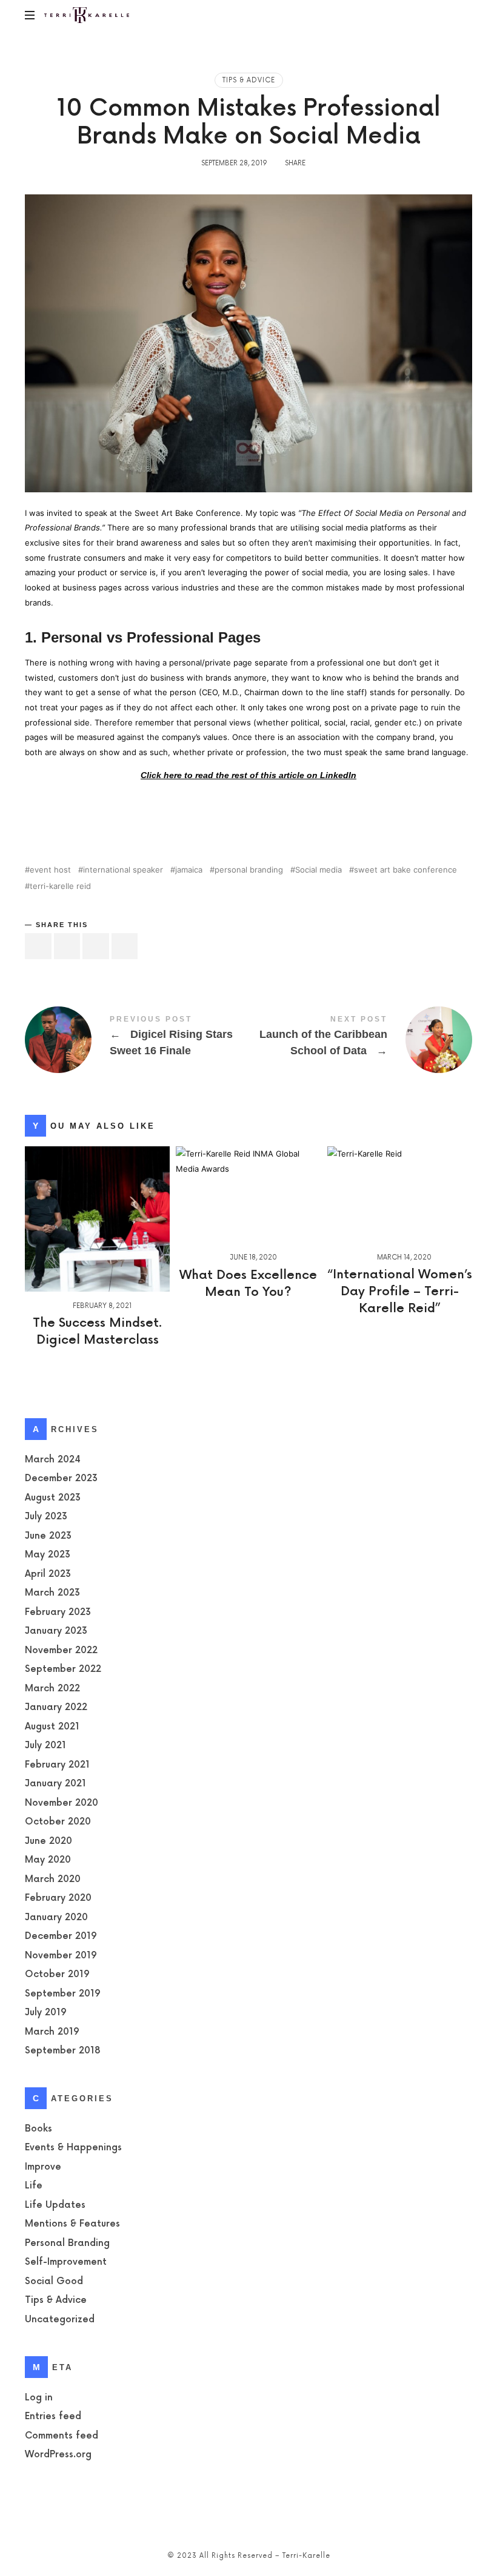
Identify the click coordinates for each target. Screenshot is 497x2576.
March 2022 (52, 1689)
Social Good (54, 2281)
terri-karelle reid (60, 886)
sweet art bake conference (405, 870)
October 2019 (57, 1975)
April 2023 (48, 1574)
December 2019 (61, 1937)
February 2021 (57, 1765)
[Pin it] (96, 946)
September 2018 (62, 2051)
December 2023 (61, 1479)
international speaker (123, 870)
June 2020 (48, 1841)
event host (50, 870)
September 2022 (63, 1670)
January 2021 (55, 1784)
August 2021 (52, 1727)
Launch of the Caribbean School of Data (360, 1040)
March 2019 (52, 2032)
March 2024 (53, 1460)
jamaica (189, 870)
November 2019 (61, 1956)
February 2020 (58, 1899)
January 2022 (56, 1708)
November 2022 (61, 1650)
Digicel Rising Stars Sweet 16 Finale (137, 1040)
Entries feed (53, 2416)
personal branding (249, 870)
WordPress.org (58, 2455)
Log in (39, 2398)
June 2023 (48, 1536)
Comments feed (62, 2436)
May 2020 (48, 1861)
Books (38, 2129)
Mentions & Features (72, 2224)
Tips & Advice (249, 80)
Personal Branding (67, 2243)
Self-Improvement (66, 2263)
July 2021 (45, 1746)
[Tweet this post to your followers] (67, 946)
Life (34, 2186)
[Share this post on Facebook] (38, 946)
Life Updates (55, 2205)
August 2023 (53, 1498)
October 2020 (58, 1822)
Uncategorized (60, 2320)
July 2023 (46, 1517)
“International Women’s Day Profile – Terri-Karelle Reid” (400, 1292)
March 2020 (53, 1879)
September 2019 (63, 1994)
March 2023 (52, 1593)
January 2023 (56, 1632)
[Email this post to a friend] (125, 946)
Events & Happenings (73, 2148)
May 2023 (48, 1555)
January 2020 (56, 1917)
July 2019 (46, 2013)
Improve (43, 2167)
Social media (319, 870)
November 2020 (62, 1803)
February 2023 (58, 1612)
